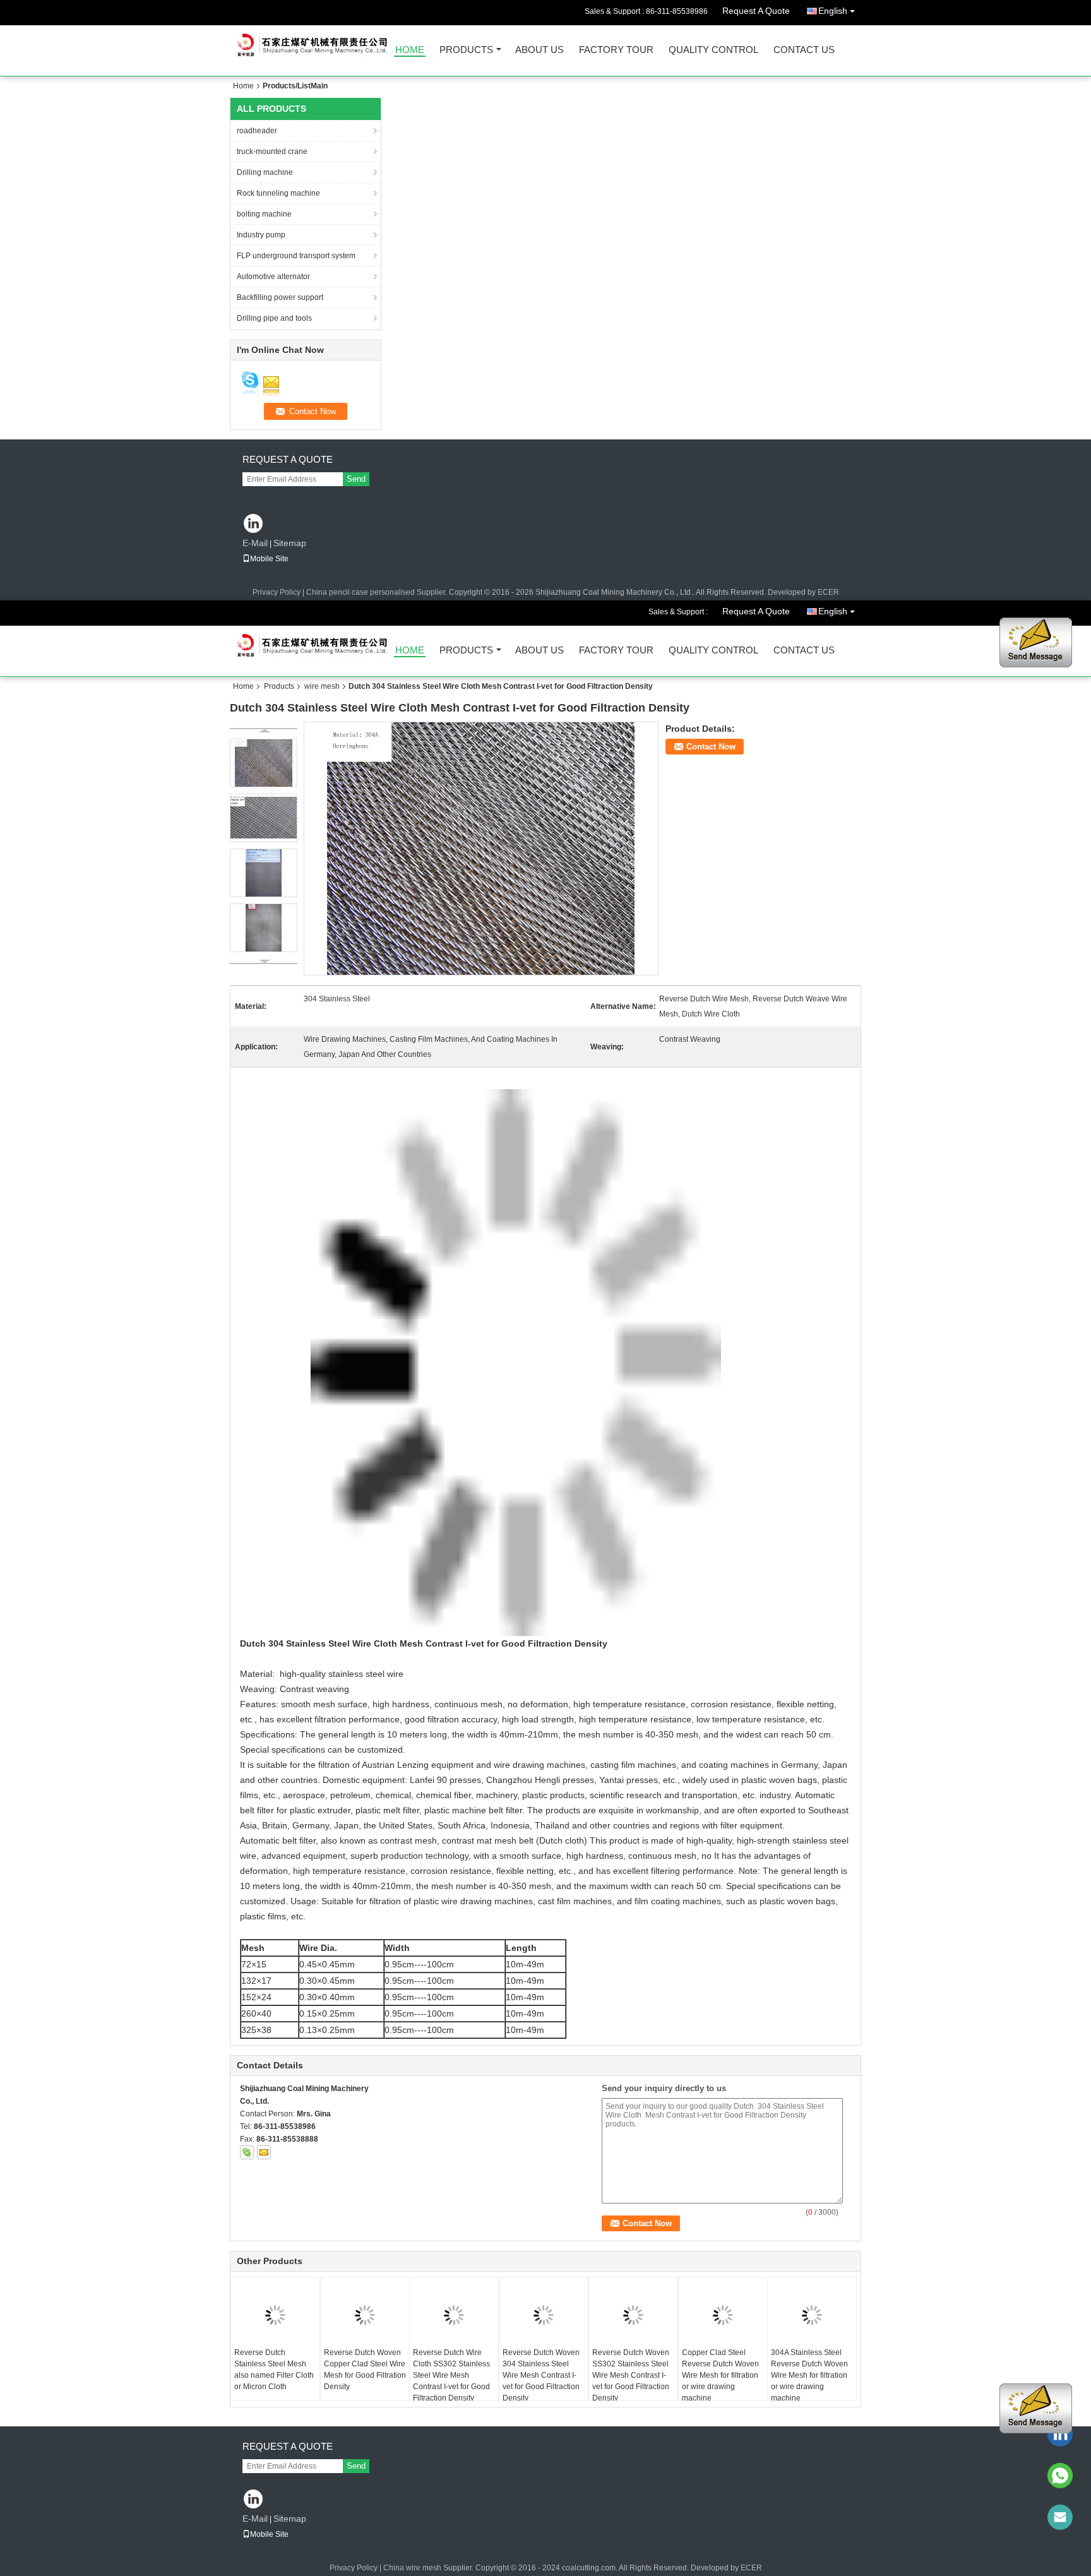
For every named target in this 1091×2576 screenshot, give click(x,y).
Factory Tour (616, 50)
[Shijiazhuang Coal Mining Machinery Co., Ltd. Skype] (247, 2152)
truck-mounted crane (272, 152)
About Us (540, 50)
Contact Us (804, 50)
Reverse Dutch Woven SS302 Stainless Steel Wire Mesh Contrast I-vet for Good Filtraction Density (631, 2375)
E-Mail (255, 543)
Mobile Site (269, 559)
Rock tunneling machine (278, 193)
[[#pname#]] (481, 848)
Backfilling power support (280, 297)
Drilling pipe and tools (274, 318)
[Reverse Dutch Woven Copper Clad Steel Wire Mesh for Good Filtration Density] (365, 2315)
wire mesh (322, 686)
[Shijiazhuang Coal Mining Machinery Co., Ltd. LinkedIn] (253, 524)
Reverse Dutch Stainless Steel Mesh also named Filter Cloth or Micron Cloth (274, 2370)
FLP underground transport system (296, 256)
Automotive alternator (273, 277)
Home (410, 50)
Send (356, 479)
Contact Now (711, 747)
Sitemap (290, 543)
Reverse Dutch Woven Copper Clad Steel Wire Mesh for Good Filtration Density (365, 2370)
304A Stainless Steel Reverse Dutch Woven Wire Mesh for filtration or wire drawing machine (809, 2375)
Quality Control (713, 50)
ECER (828, 592)
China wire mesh (412, 2568)
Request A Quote (756, 11)
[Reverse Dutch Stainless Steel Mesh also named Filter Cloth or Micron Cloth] (275, 2315)
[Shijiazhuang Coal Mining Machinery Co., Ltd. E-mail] (264, 2152)
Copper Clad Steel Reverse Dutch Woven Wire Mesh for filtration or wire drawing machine (720, 2375)
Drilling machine (265, 172)
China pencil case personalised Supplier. (378, 592)
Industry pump (261, 235)
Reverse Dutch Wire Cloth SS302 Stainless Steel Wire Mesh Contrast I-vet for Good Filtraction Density (451, 2375)
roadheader (257, 131)
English (833, 11)
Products (466, 50)
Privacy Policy (277, 592)
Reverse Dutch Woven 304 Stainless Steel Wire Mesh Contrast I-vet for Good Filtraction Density (541, 2375)
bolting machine (264, 214)
